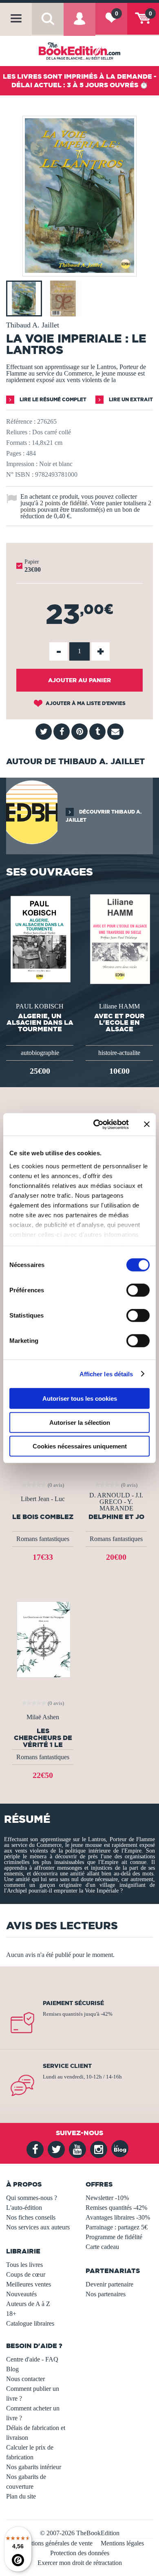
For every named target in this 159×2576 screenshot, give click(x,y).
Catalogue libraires (30, 2323)
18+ (11, 2314)
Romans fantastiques (43, 1539)
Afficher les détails (106, 1374)
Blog (12, 2369)
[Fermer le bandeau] (147, 1124)
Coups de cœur (26, 2274)
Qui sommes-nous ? (32, 2198)
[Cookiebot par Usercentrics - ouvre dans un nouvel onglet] (96, 1124)
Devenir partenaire (109, 2284)
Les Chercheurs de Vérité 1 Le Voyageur (43, 1738)
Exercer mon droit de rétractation (80, 2563)
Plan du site (21, 2496)
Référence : (21, 421)
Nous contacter (25, 2379)
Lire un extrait (130, 399)
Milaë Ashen (43, 1717)
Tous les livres (24, 2265)
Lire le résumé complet (52, 399)
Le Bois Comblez (43, 1517)
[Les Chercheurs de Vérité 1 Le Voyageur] (43, 1639)
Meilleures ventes (29, 2284)
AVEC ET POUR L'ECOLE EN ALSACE (119, 1022)
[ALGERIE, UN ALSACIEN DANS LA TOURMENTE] (40, 939)
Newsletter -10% (107, 2198)
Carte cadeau (102, 2247)
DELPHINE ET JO (116, 1517)
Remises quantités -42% (116, 2208)
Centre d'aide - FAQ (32, 2359)
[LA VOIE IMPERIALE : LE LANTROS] (79, 271)
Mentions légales (122, 2543)
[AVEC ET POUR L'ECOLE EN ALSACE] (119, 939)
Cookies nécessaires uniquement (80, 1446)
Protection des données (80, 2553)
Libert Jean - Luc (43, 1499)
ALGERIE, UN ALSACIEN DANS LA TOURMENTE (40, 1022)
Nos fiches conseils (31, 2217)
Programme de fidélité (114, 2237)
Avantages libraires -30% (118, 2217)
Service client (67, 2066)
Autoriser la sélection (80, 1422)
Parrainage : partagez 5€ (117, 2227)
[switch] (138, 1290)
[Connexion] (79, 25)
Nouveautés (21, 2294)
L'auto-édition (24, 2208)
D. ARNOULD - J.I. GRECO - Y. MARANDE (116, 1502)
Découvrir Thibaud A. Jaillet (104, 816)
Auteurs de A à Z (28, 2304)
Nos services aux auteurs (38, 2227)
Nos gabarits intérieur (34, 2467)
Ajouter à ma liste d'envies (85, 703)
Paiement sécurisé (73, 2003)
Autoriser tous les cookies (80, 1399)
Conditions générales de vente (54, 2543)
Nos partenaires (106, 2294)
